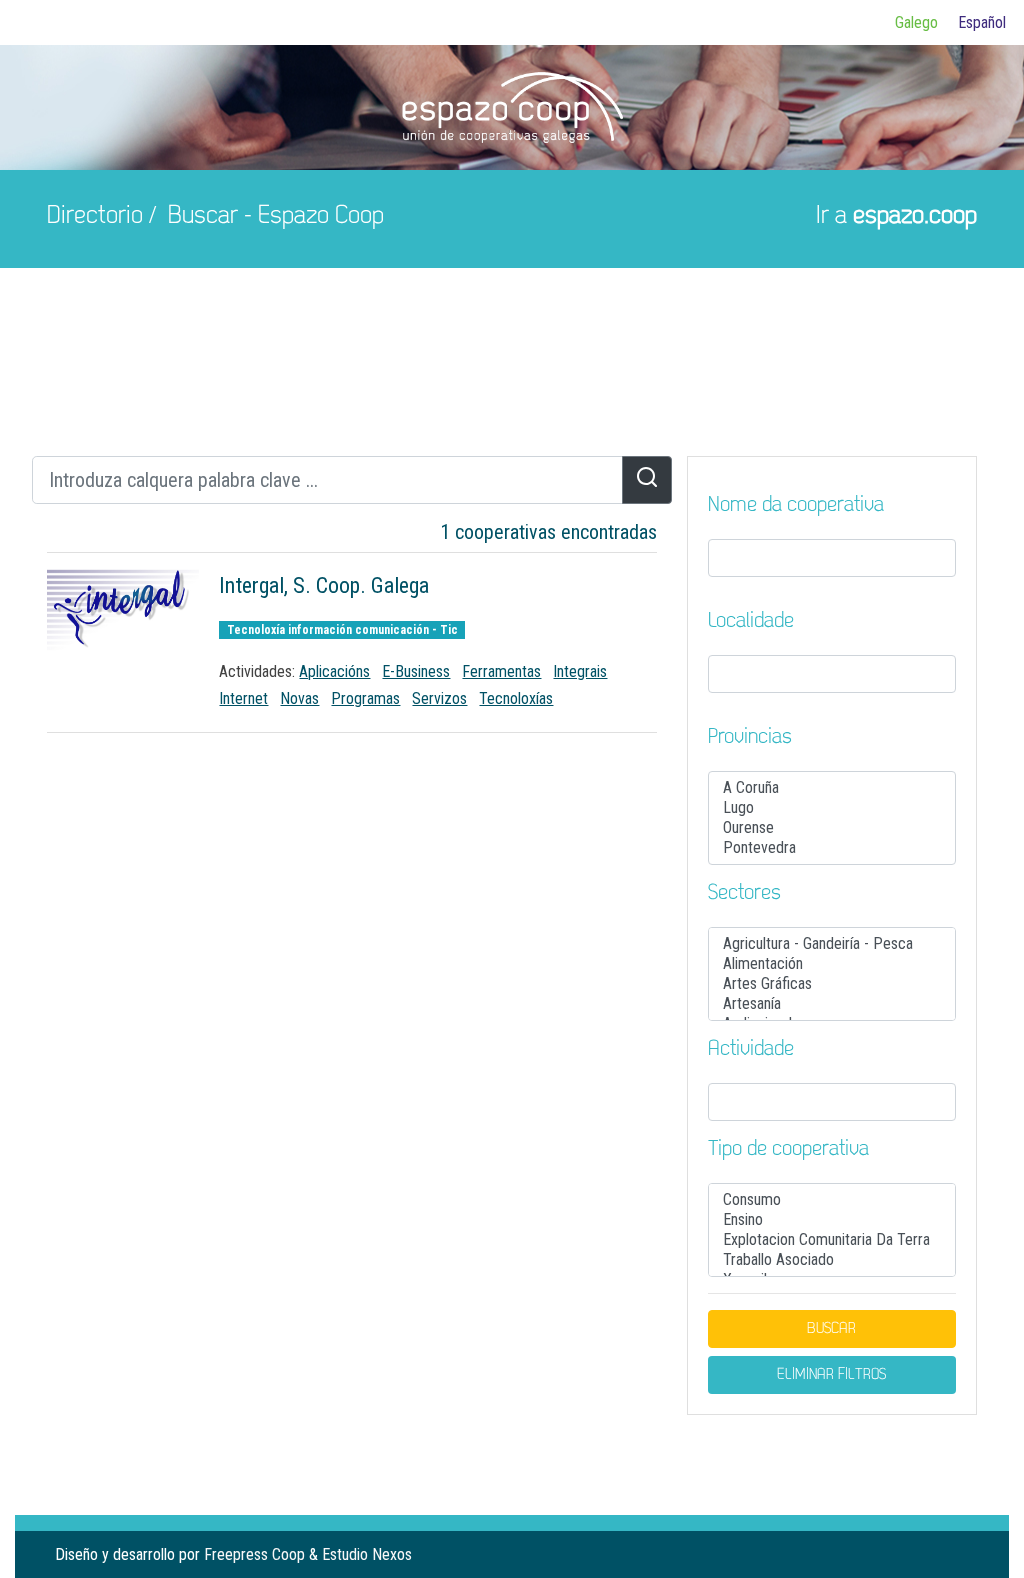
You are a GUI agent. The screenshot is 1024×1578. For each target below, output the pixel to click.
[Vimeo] (961, 1554)
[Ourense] (832, 828)
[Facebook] (897, 1554)
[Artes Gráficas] (832, 984)
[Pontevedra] (832, 848)
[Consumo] (832, 1200)
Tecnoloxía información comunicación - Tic (342, 630)
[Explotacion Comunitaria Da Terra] (832, 1240)
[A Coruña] (832, 788)
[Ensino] (832, 1220)
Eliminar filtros (831, 1375)
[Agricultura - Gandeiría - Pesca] (832, 944)
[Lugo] (832, 808)
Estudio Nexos (367, 1554)
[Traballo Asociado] (832, 1260)
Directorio (95, 216)
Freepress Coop (254, 1554)
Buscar (831, 1329)
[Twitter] (929, 1554)
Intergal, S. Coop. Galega (324, 585)
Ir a (896, 216)
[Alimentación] (832, 964)
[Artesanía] (832, 1004)
